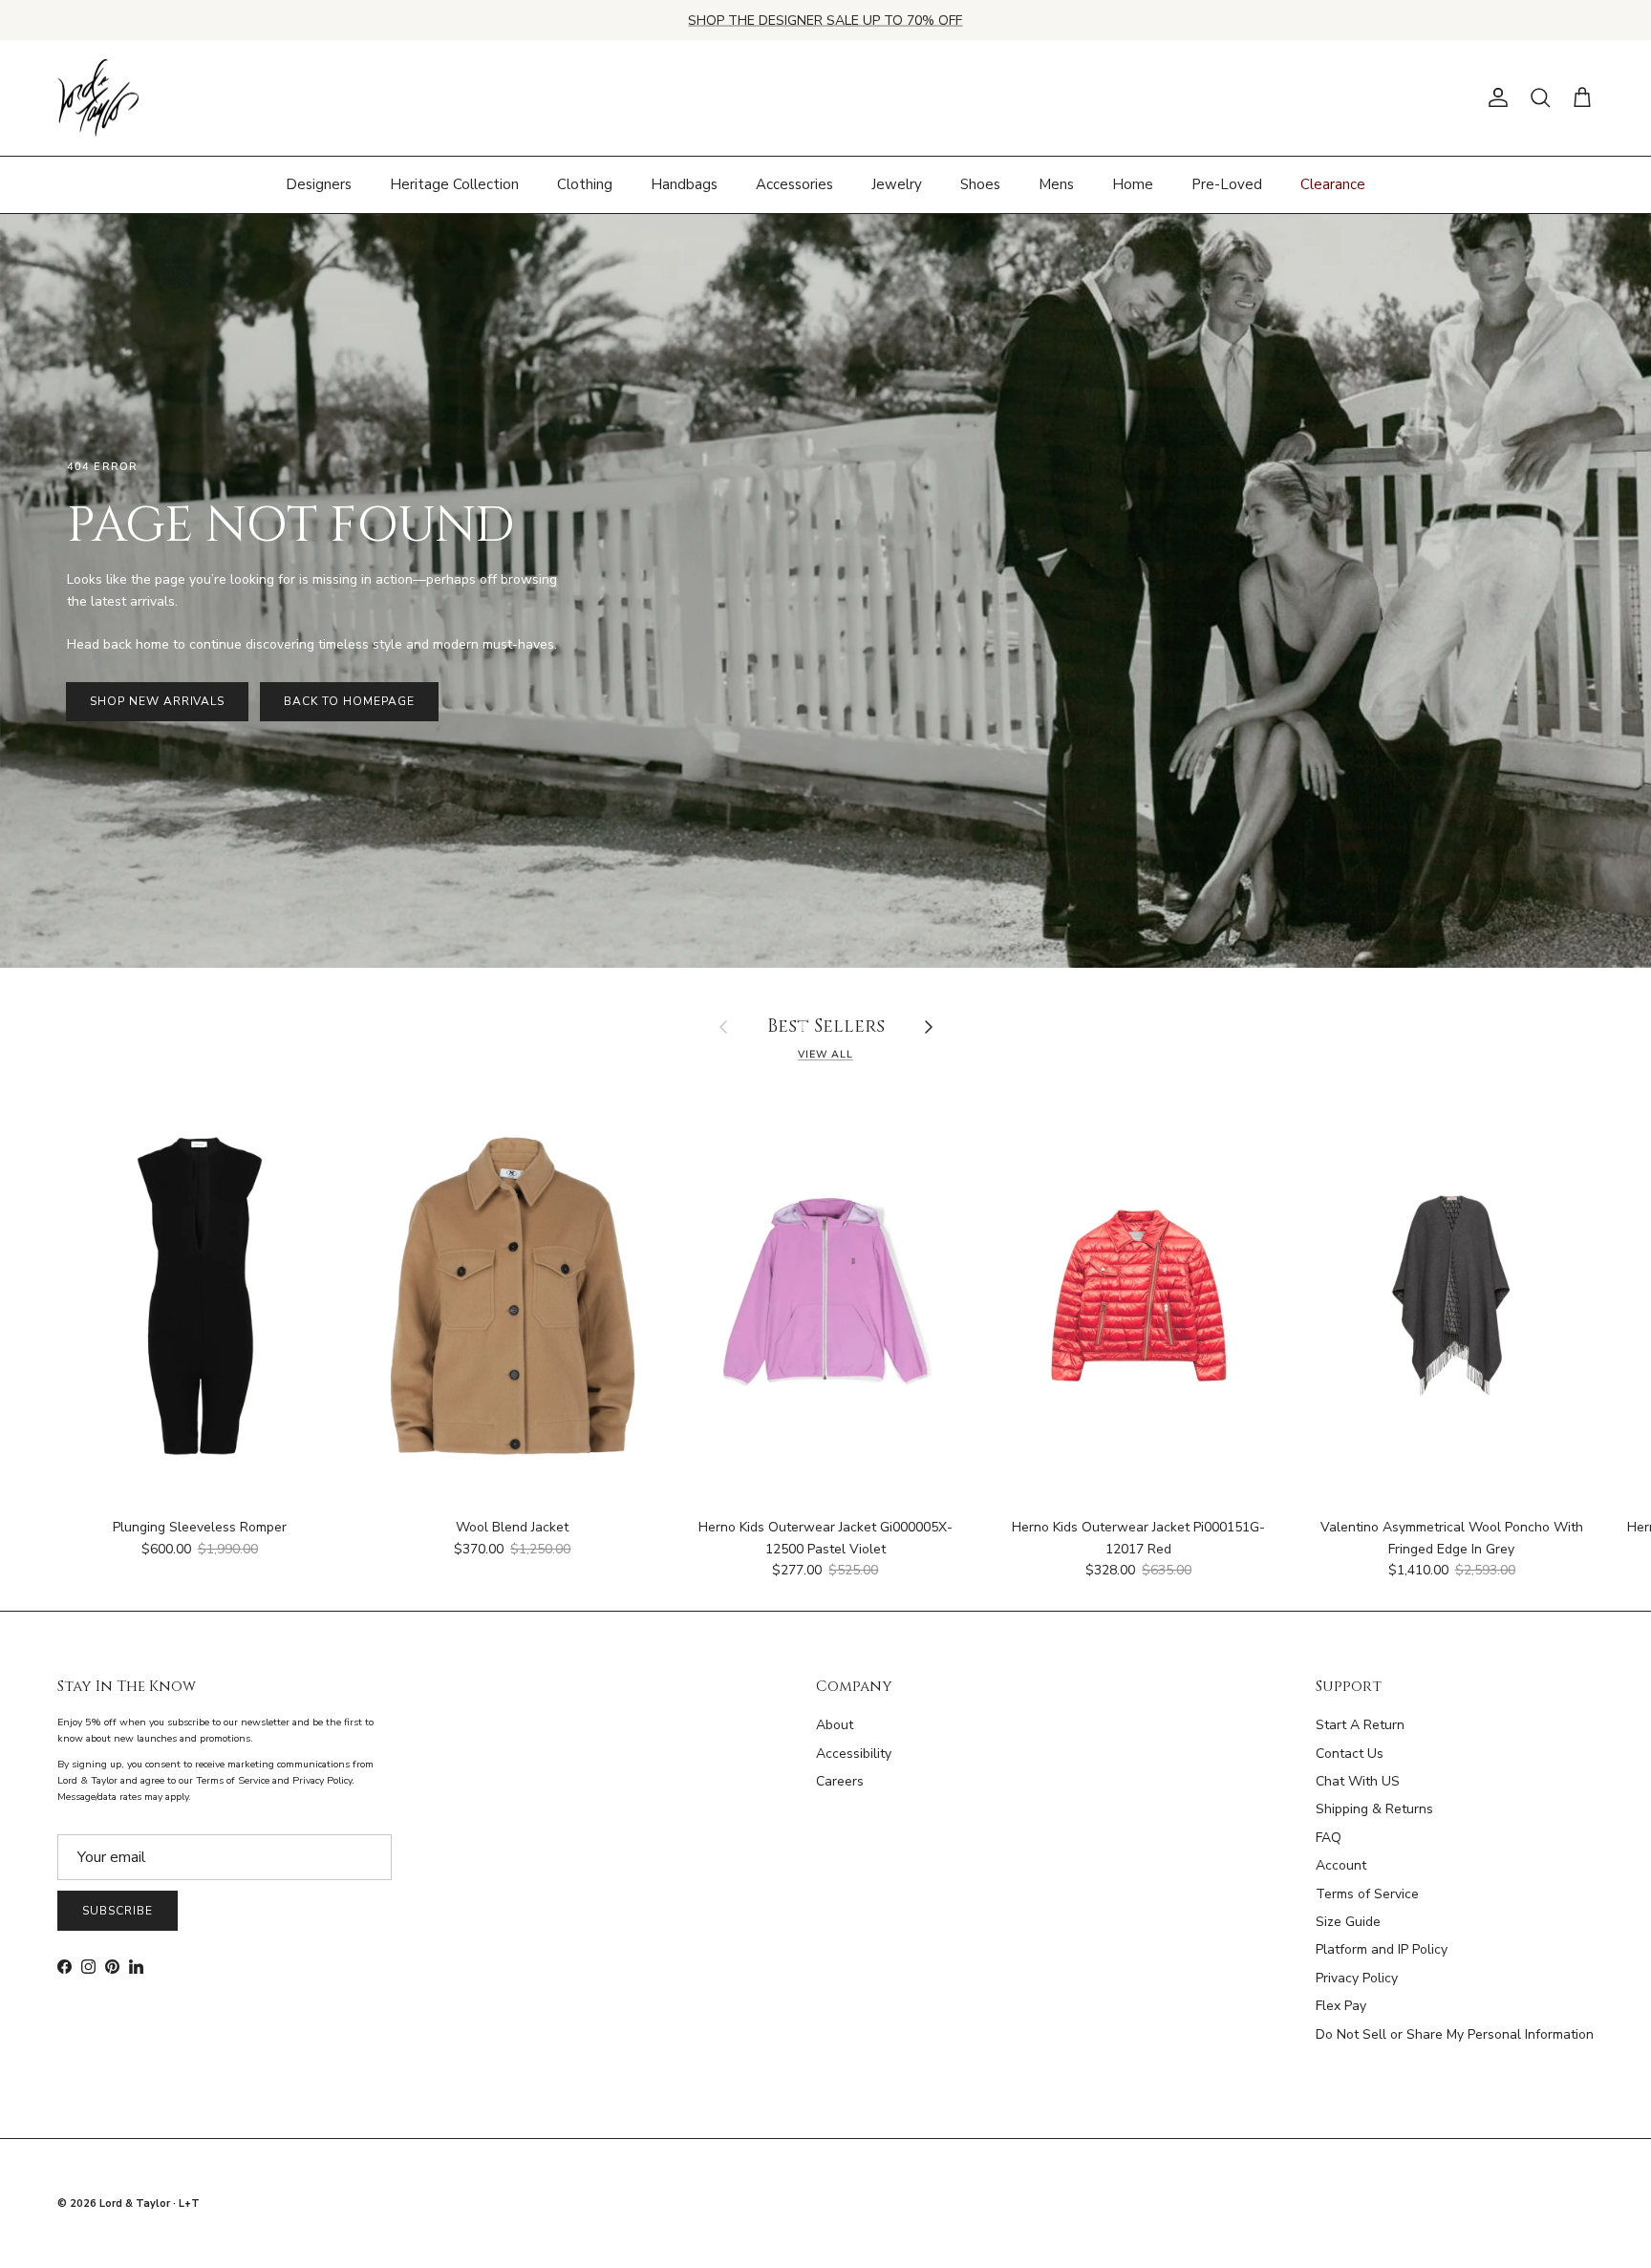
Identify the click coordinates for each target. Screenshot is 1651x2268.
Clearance (1333, 184)
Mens (1056, 184)
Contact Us (1350, 1754)
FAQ (1329, 1838)
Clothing (585, 184)
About (835, 1725)
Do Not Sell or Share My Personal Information (1455, 2034)
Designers (319, 184)
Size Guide (1348, 1922)
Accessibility (854, 1754)
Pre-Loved (1227, 184)
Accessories (794, 184)
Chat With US (1358, 1781)
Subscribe (118, 1911)
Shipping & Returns (1374, 1809)
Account (1341, 1865)
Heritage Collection (454, 184)
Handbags (684, 184)
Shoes (980, 184)
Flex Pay (1341, 2006)
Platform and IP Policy (1382, 1949)
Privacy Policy (1357, 1978)
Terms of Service (1367, 1894)
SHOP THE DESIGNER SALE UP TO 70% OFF (825, 20)
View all (825, 1054)
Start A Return (1360, 1725)
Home (1133, 184)
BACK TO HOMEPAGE (349, 701)
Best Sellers (826, 1027)
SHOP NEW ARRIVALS (157, 701)
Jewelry (897, 184)
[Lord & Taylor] (98, 98)
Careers (840, 1781)
